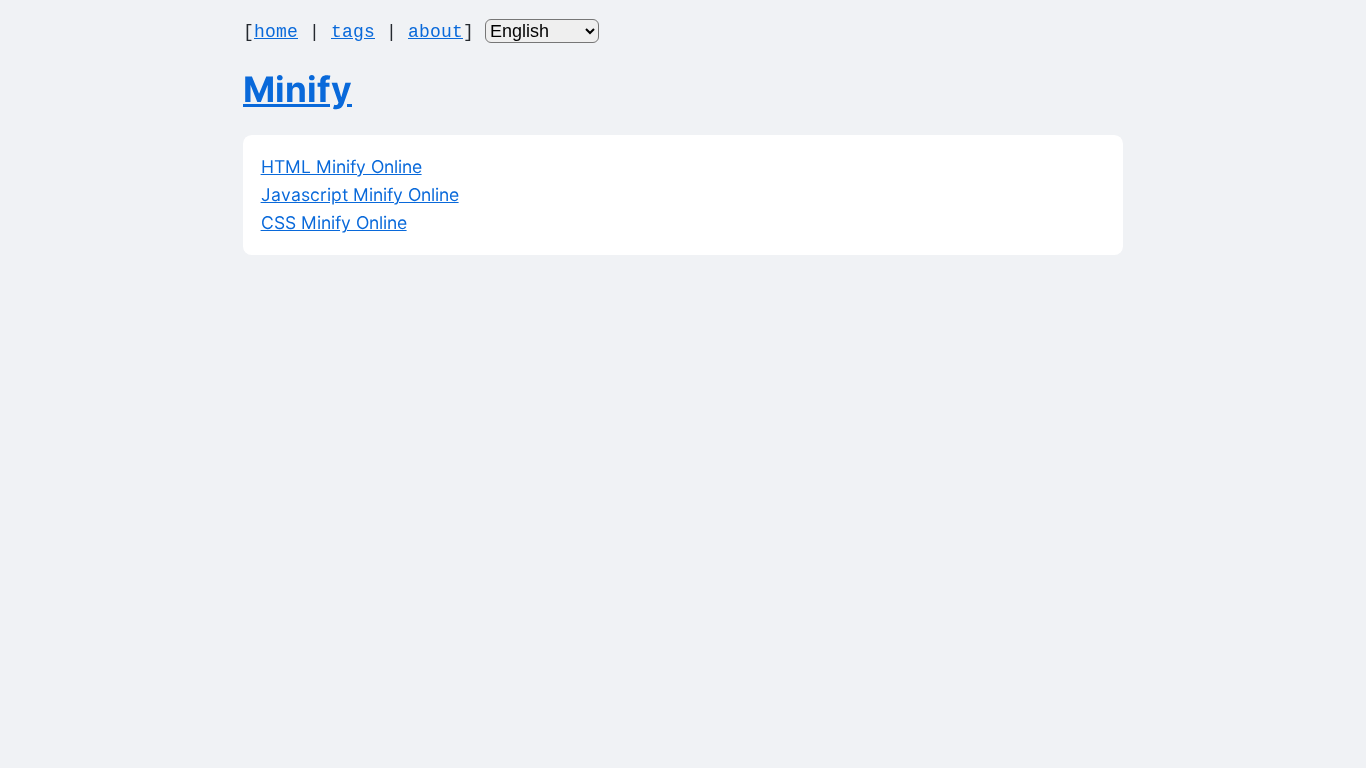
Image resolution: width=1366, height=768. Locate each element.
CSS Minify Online (334, 222)
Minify (297, 89)
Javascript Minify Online (360, 194)
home (276, 32)
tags (353, 32)
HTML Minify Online (341, 166)
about (435, 32)
